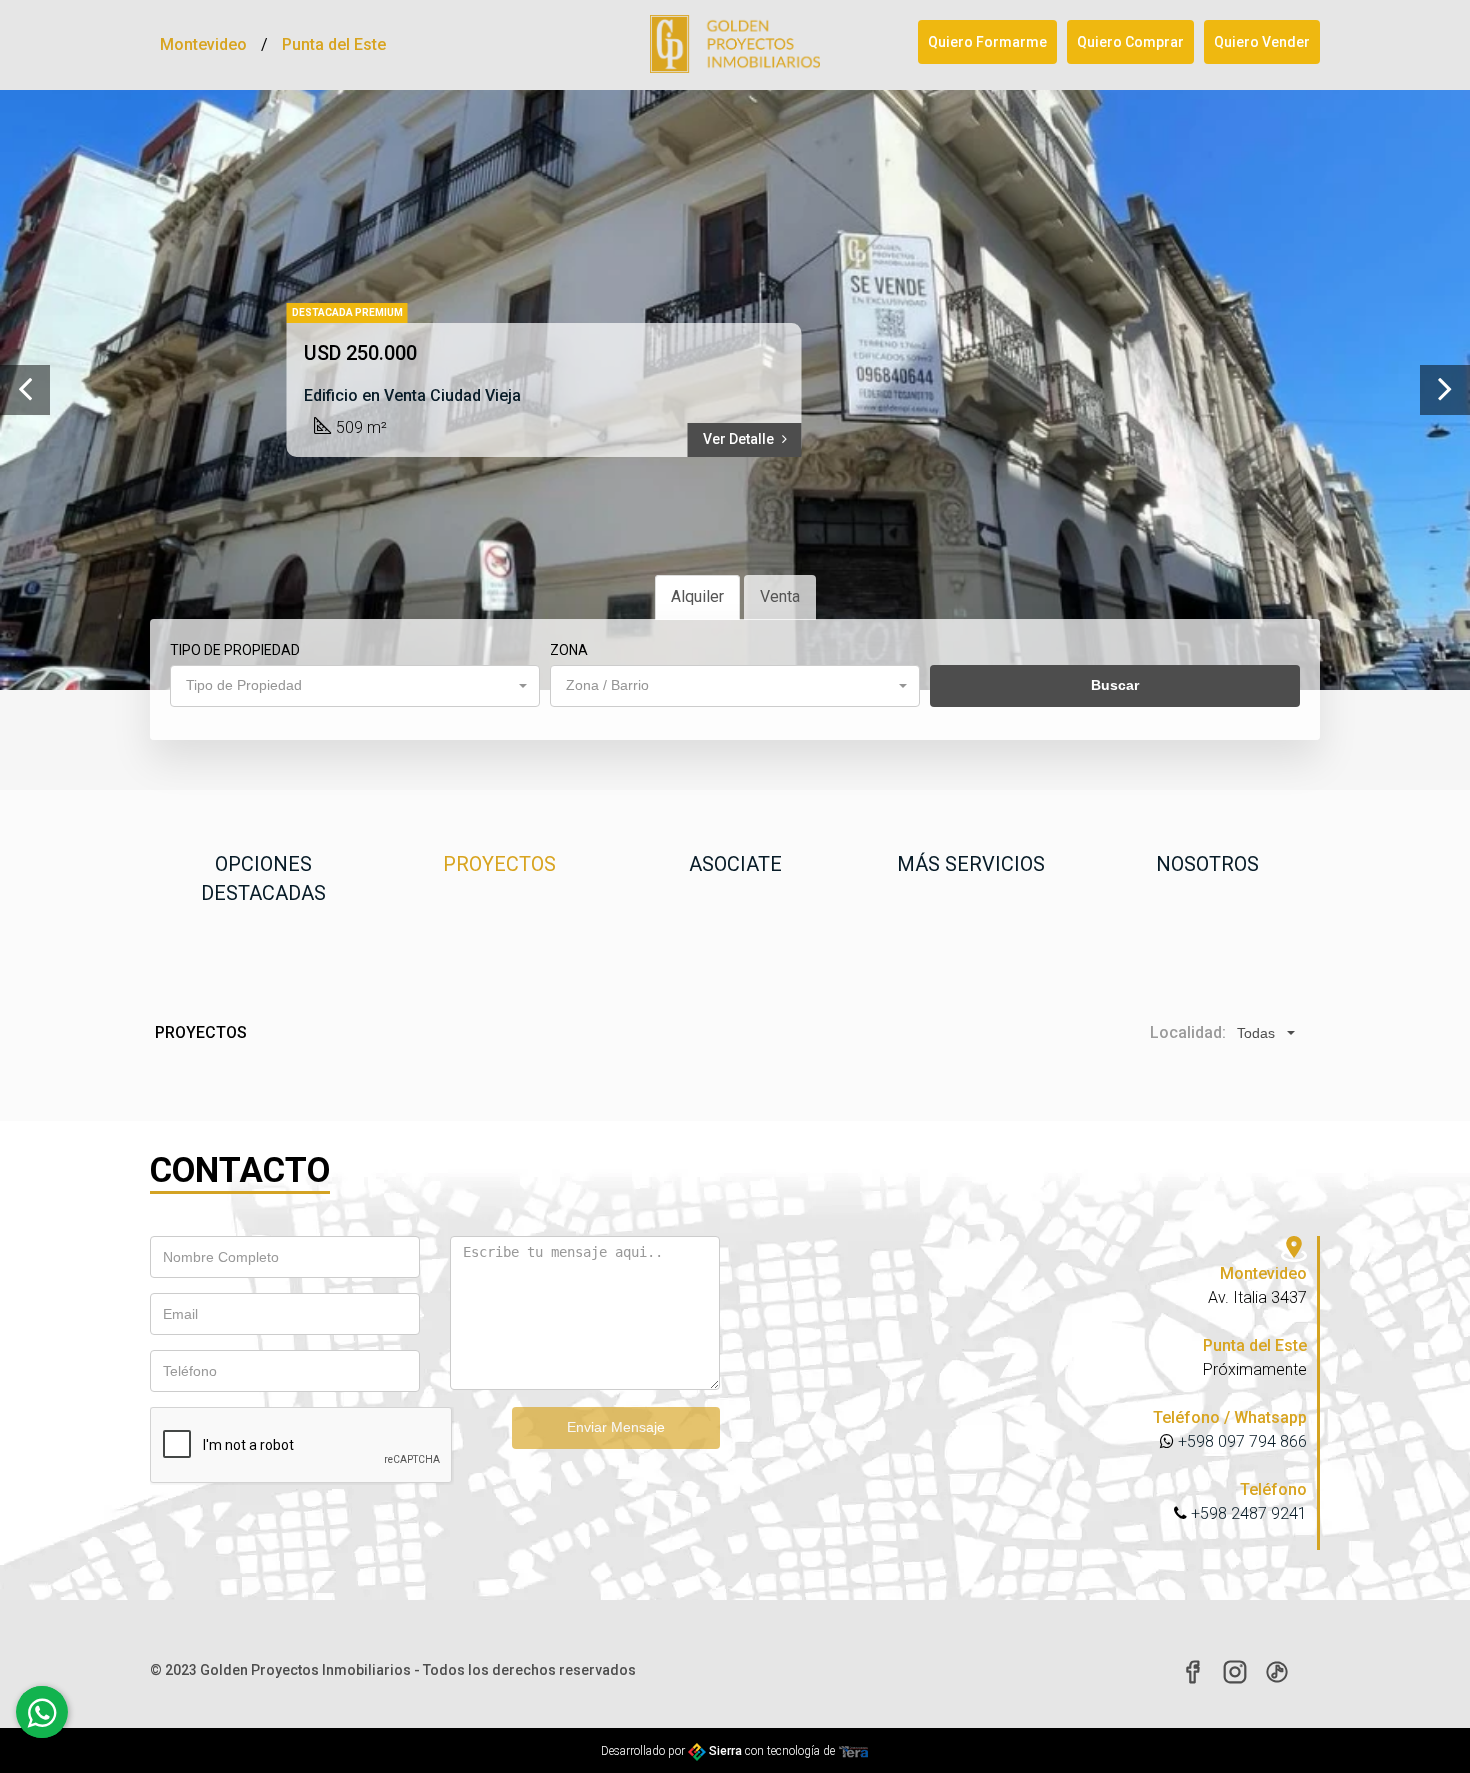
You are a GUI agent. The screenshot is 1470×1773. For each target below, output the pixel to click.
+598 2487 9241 (1247, 1513)
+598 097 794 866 (1240, 1441)
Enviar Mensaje (616, 1427)
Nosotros (1207, 864)
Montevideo (203, 44)
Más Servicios (971, 864)
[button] (355, 686)
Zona (569, 650)
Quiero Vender (1262, 42)
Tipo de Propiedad (235, 650)
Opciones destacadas (263, 878)
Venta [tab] (780, 596)
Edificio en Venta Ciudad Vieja (412, 395)
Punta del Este (334, 44)
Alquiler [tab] (697, 596)
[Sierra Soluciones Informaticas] (854, 1751)
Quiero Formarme (987, 42)
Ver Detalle (740, 439)
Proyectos (499, 864)
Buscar (1115, 685)
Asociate (735, 864)
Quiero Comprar (1130, 42)
